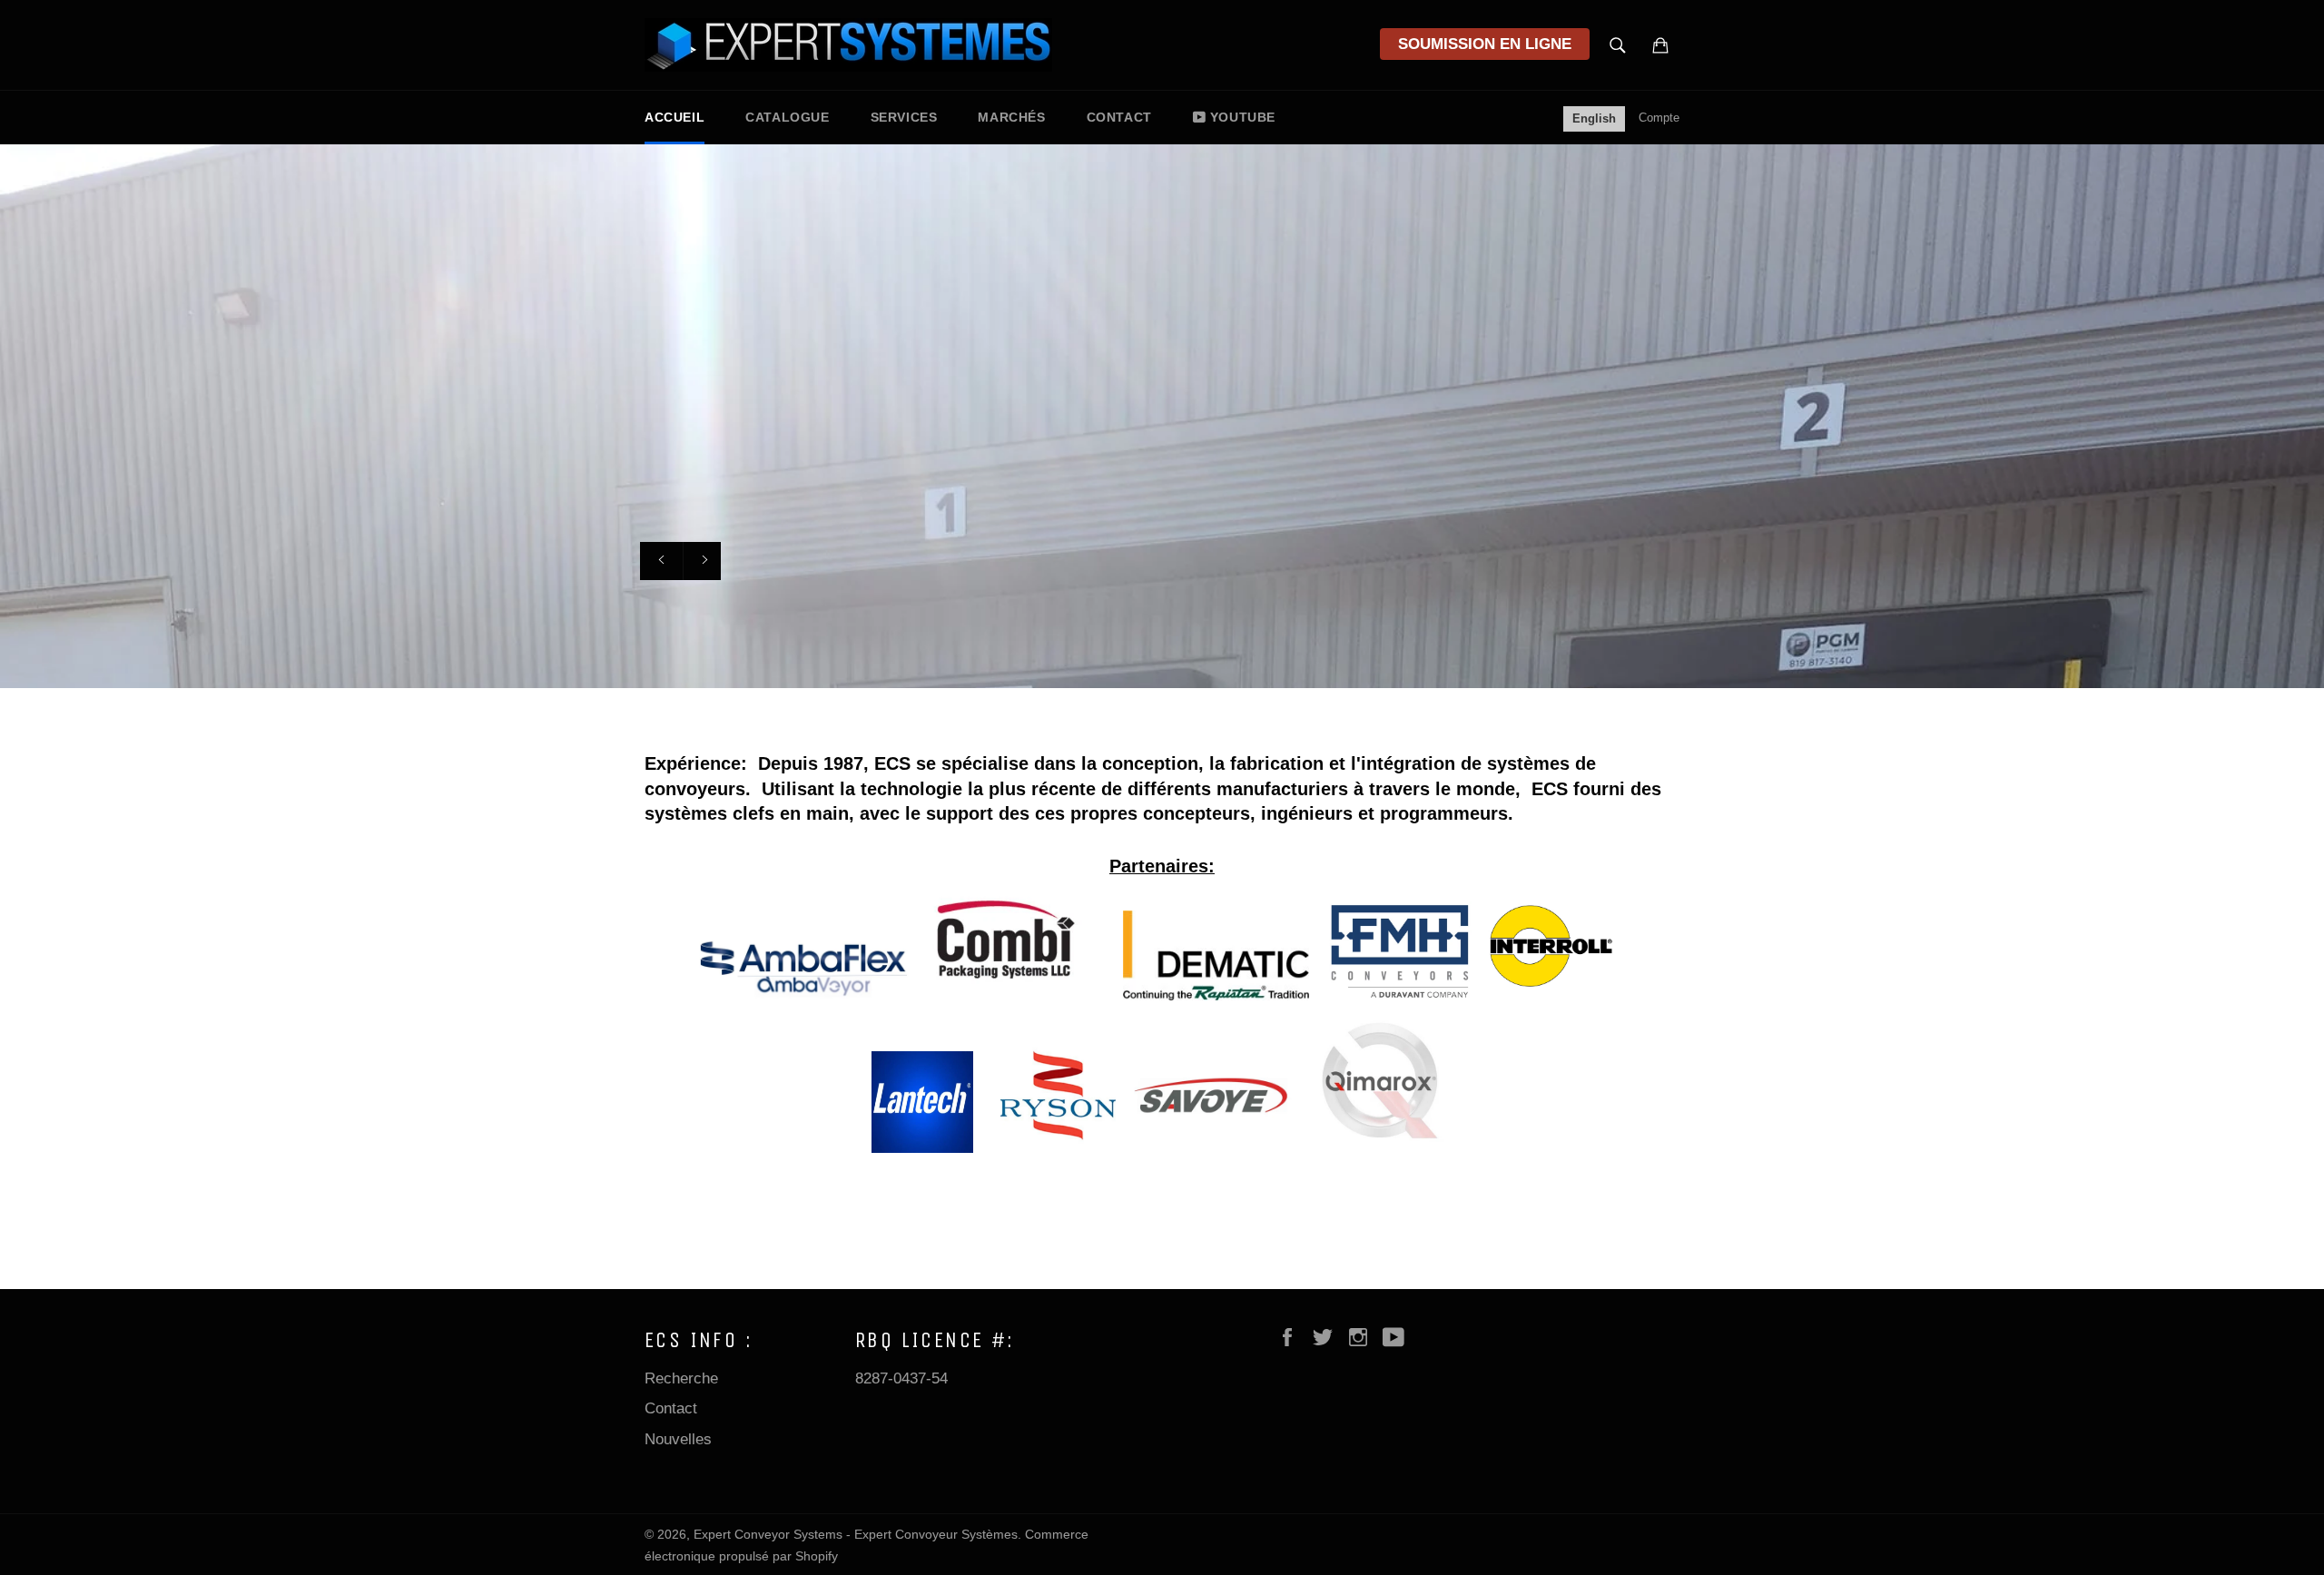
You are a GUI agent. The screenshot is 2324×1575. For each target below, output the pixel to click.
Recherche (681, 1378)
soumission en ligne (1485, 44)
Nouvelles (678, 1439)
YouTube (1243, 117)
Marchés (1011, 117)
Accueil (675, 117)
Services (904, 117)
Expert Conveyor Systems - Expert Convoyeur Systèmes (856, 1535)
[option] (1162, 416)
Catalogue (787, 117)
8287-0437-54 (901, 1378)
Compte (1659, 118)
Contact (1119, 117)
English (1594, 118)
